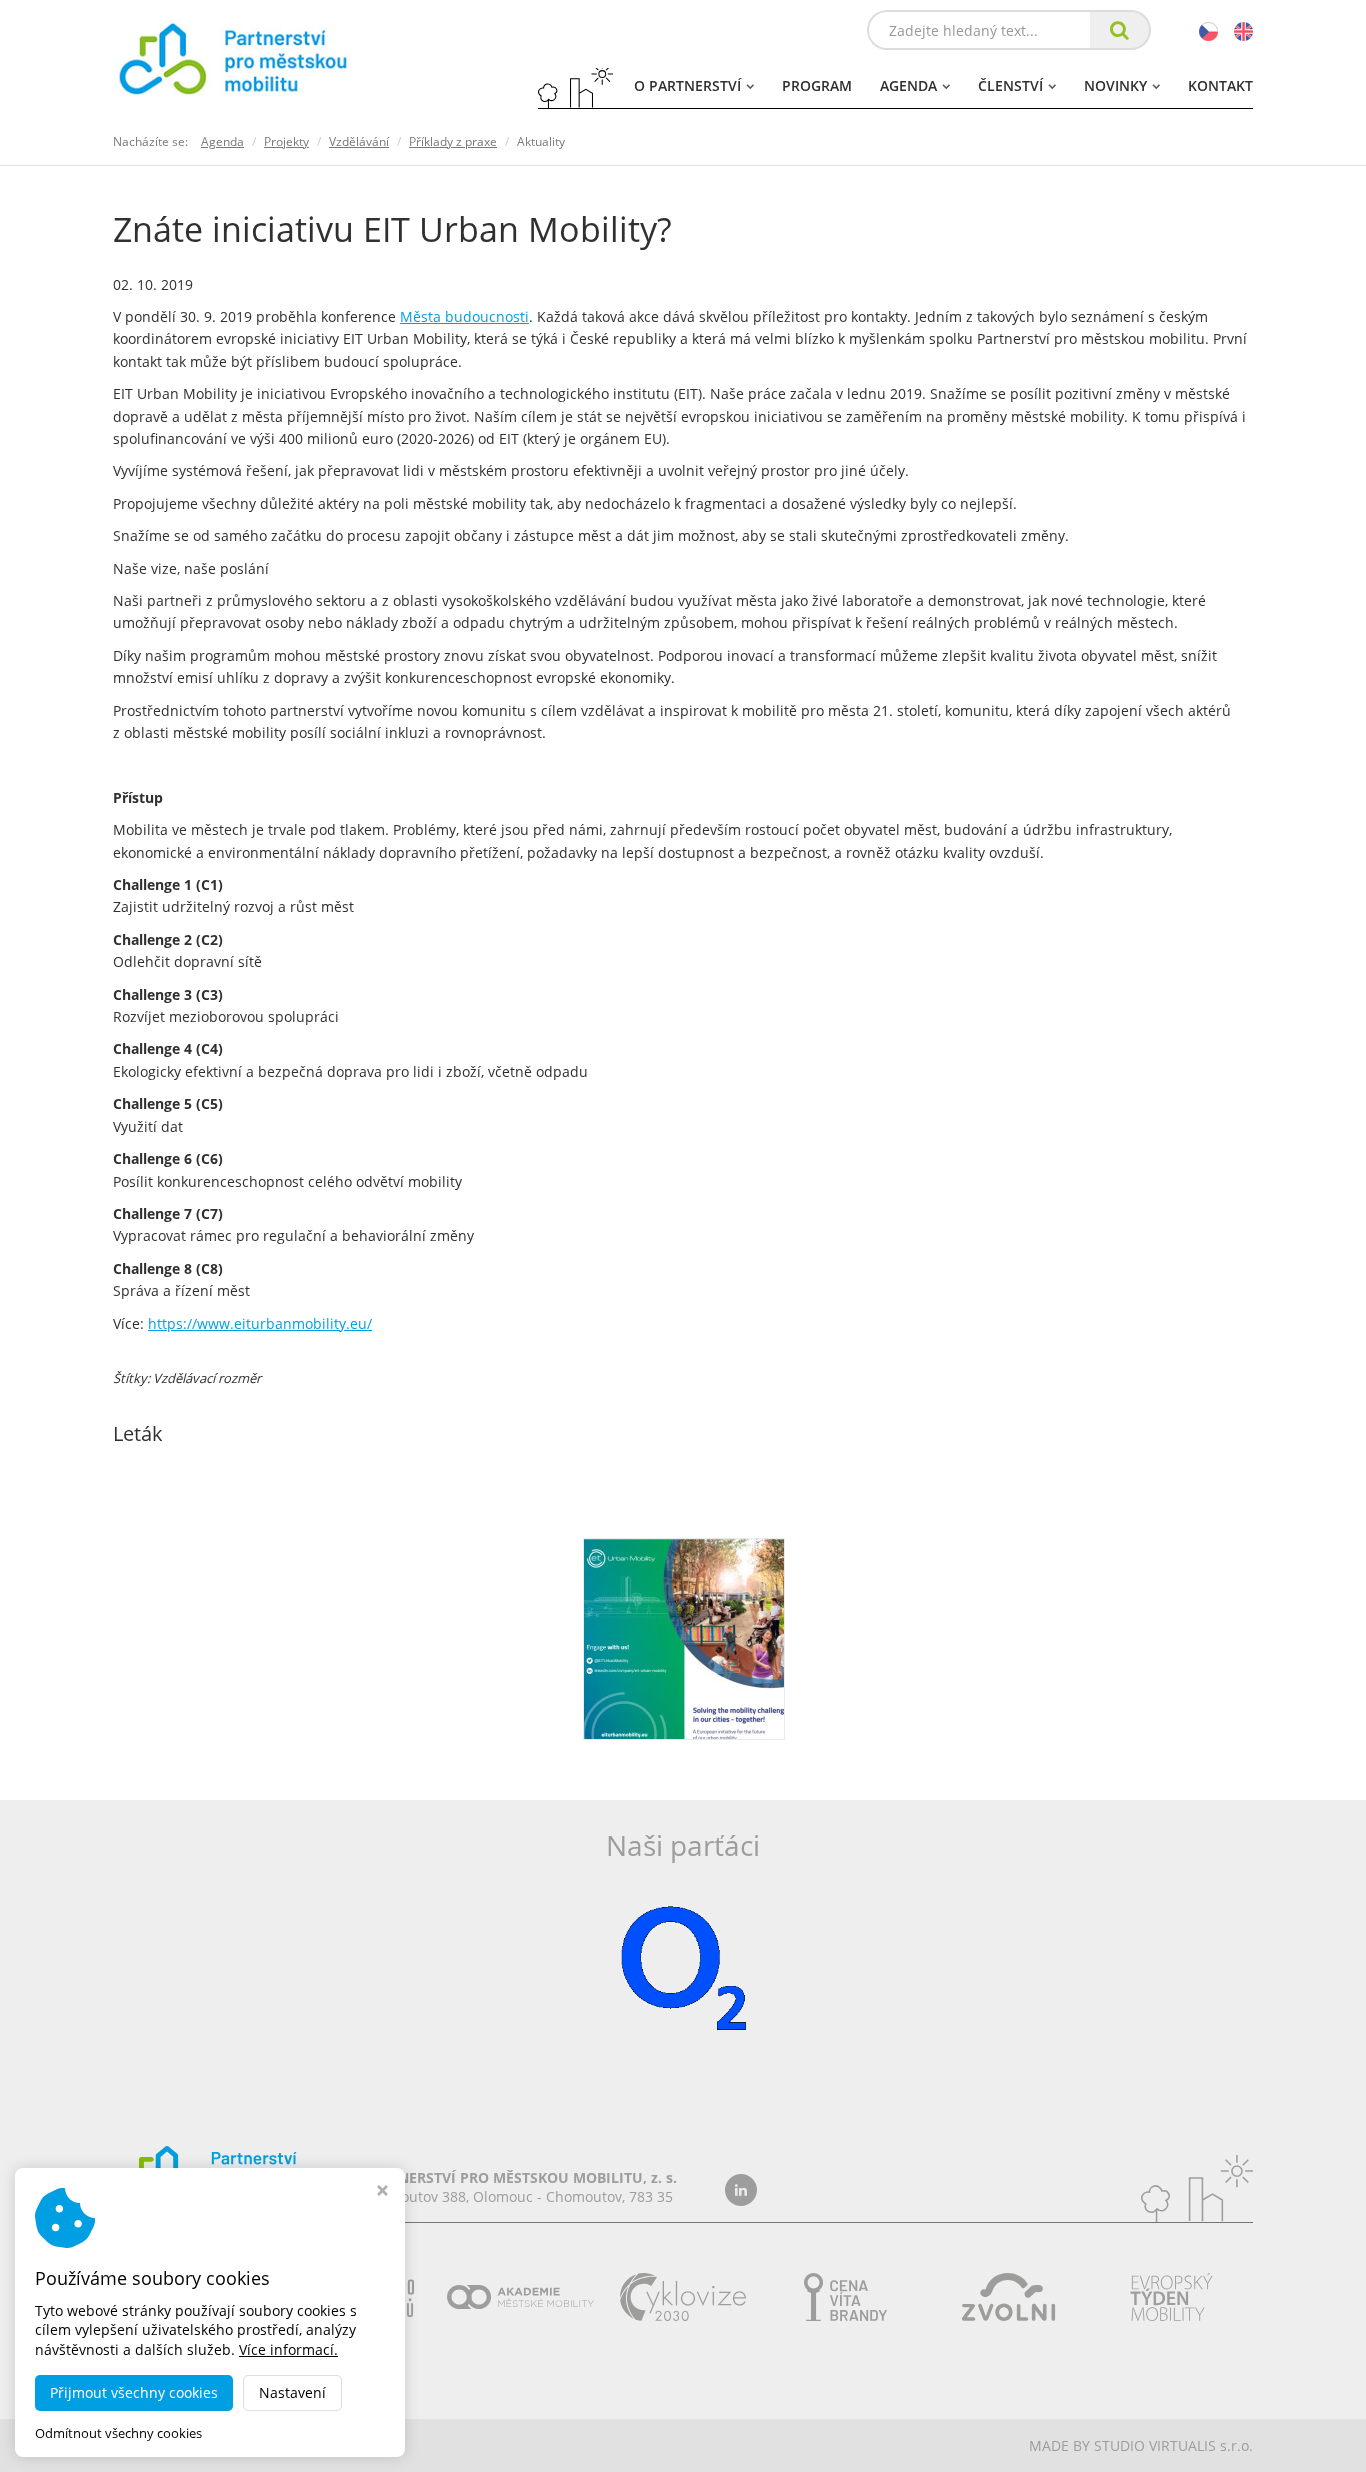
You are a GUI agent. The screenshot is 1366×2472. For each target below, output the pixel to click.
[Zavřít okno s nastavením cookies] (382, 2192)
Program (817, 85)
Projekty (286, 141)
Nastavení (292, 2392)
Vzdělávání (359, 141)
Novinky (1115, 85)
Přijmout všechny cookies (134, 2392)
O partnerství (687, 85)
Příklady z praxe (453, 141)
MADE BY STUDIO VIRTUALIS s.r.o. (1141, 2445)
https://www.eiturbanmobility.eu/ (260, 1323)
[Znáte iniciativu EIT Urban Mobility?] (684, 1637)
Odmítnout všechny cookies (118, 2433)
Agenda (908, 85)
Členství (1010, 85)
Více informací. (288, 2349)
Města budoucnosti (464, 316)
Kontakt (1220, 85)
